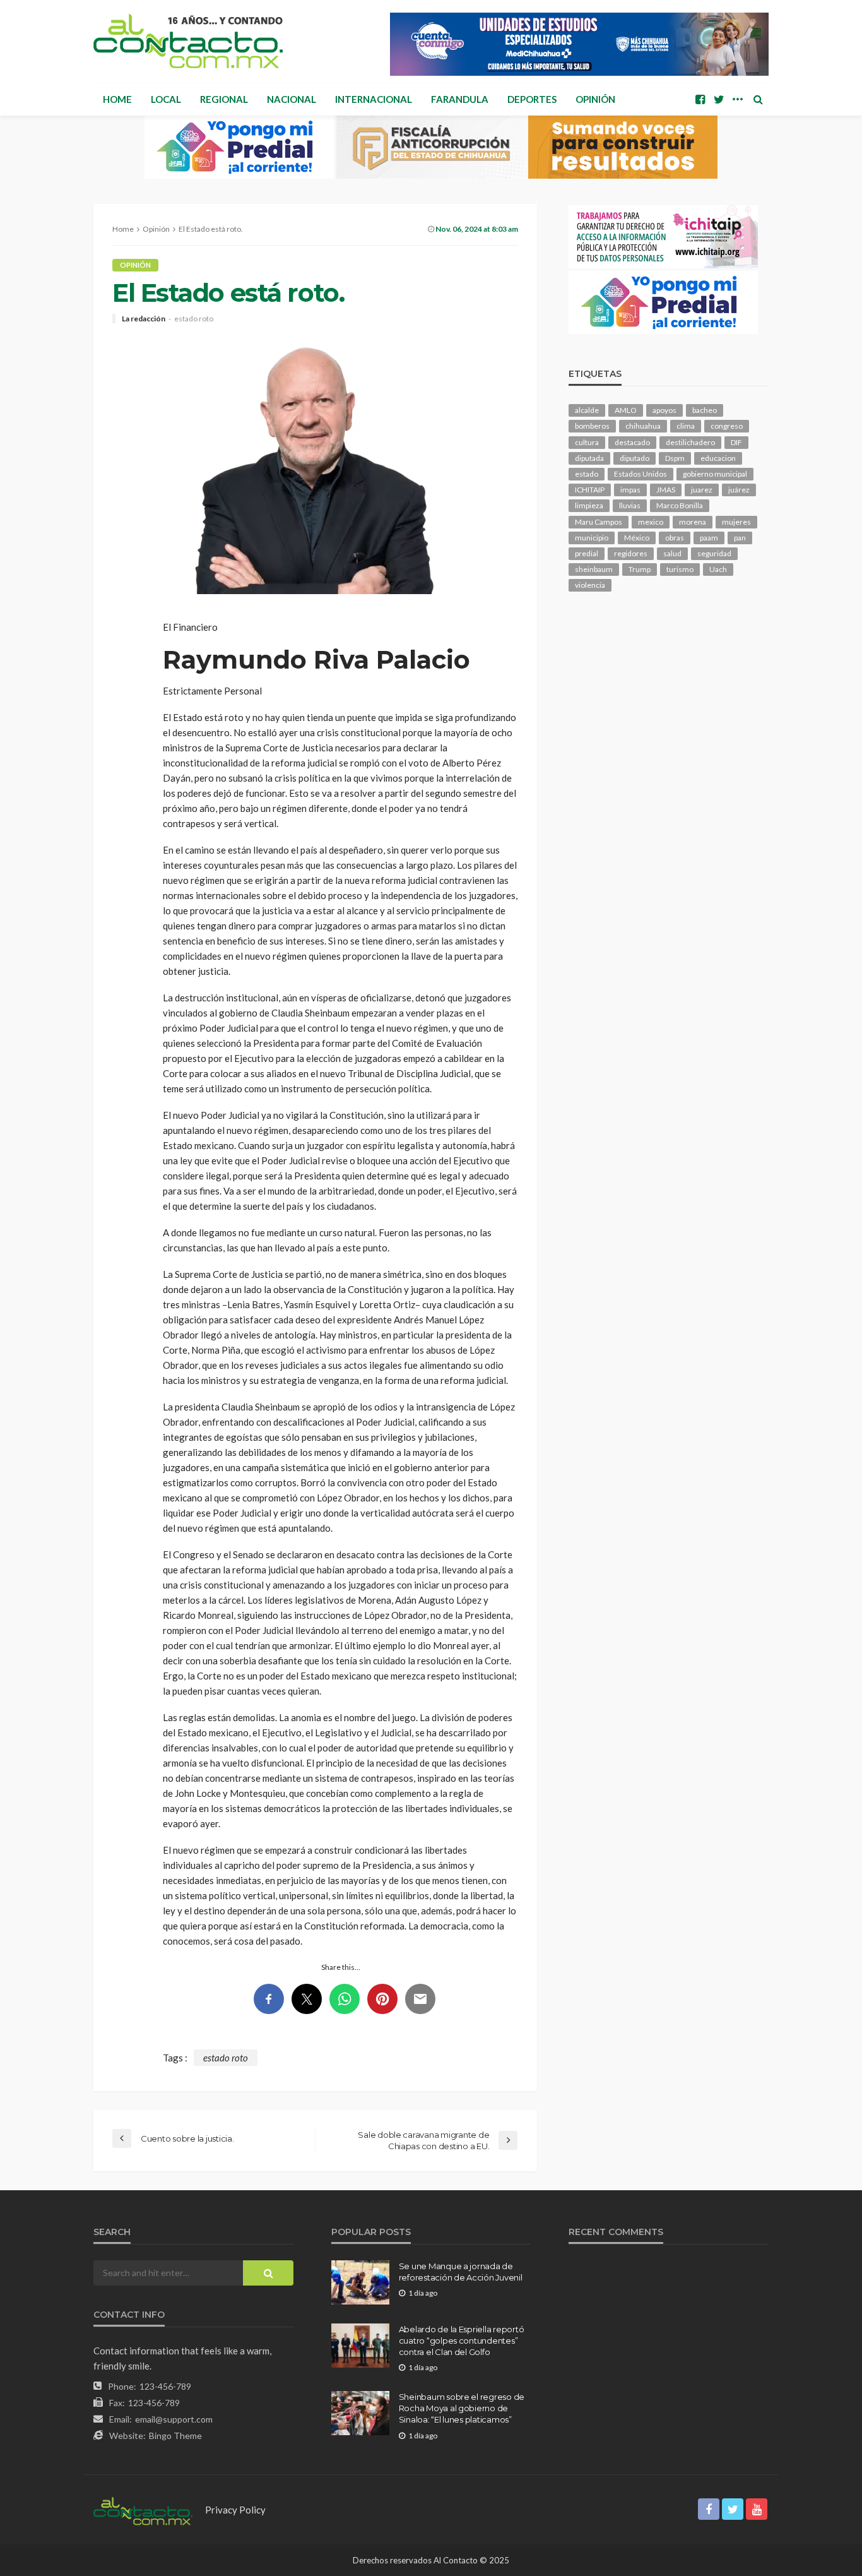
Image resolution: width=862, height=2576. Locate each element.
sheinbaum (594, 569)
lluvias (630, 505)
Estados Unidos (641, 474)
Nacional (292, 99)
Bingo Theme (175, 2436)
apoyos (664, 410)
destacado (632, 442)
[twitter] (719, 99)
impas (630, 490)
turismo (680, 569)
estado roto (194, 319)
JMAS (666, 490)
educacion (718, 458)
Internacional (374, 99)
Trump (640, 569)
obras (675, 538)
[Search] (758, 99)
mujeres (736, 522)
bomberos (592, 426)
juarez (702, 490)
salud (672, 553)
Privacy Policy (235, 2510)
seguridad (714, 553)
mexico (651, 522)
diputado (635, 458)
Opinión (595, 99)
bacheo (705, 410)
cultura (587, 442)
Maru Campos (599, 522)
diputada (589, 458)
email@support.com (174, 2419)
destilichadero (690, 442)
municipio (592, 538)
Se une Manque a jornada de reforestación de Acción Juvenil (461, 2272)
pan (740, 538)
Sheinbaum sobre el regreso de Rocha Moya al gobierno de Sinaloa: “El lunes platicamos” (462, 2408)
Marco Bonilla (680, 505)
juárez (739, 490)
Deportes (532, 99)
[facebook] (700, 99)
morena (693, 522)
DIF (736, 442)
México (637, 538)
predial (587, 553)
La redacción (144, 319)
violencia (590, 585)
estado (587, 474)
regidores (631, 553)
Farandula (460, 99)
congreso (727, 426)
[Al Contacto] (188, 41)
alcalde (587, 410)
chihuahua (643, 426)
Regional (224, 99)
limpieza (589, 505)
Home (117, 99)
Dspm (675, 458)
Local (166, 99)
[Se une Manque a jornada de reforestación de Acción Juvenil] (360, 2282)
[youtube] (757, 2509)
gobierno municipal (715, 474)
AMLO (626, 410)
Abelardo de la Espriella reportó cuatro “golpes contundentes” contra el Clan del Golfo (462, 2340)
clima (686, 426)
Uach (718, 569)
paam (709, 538)
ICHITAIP (590, 490)
